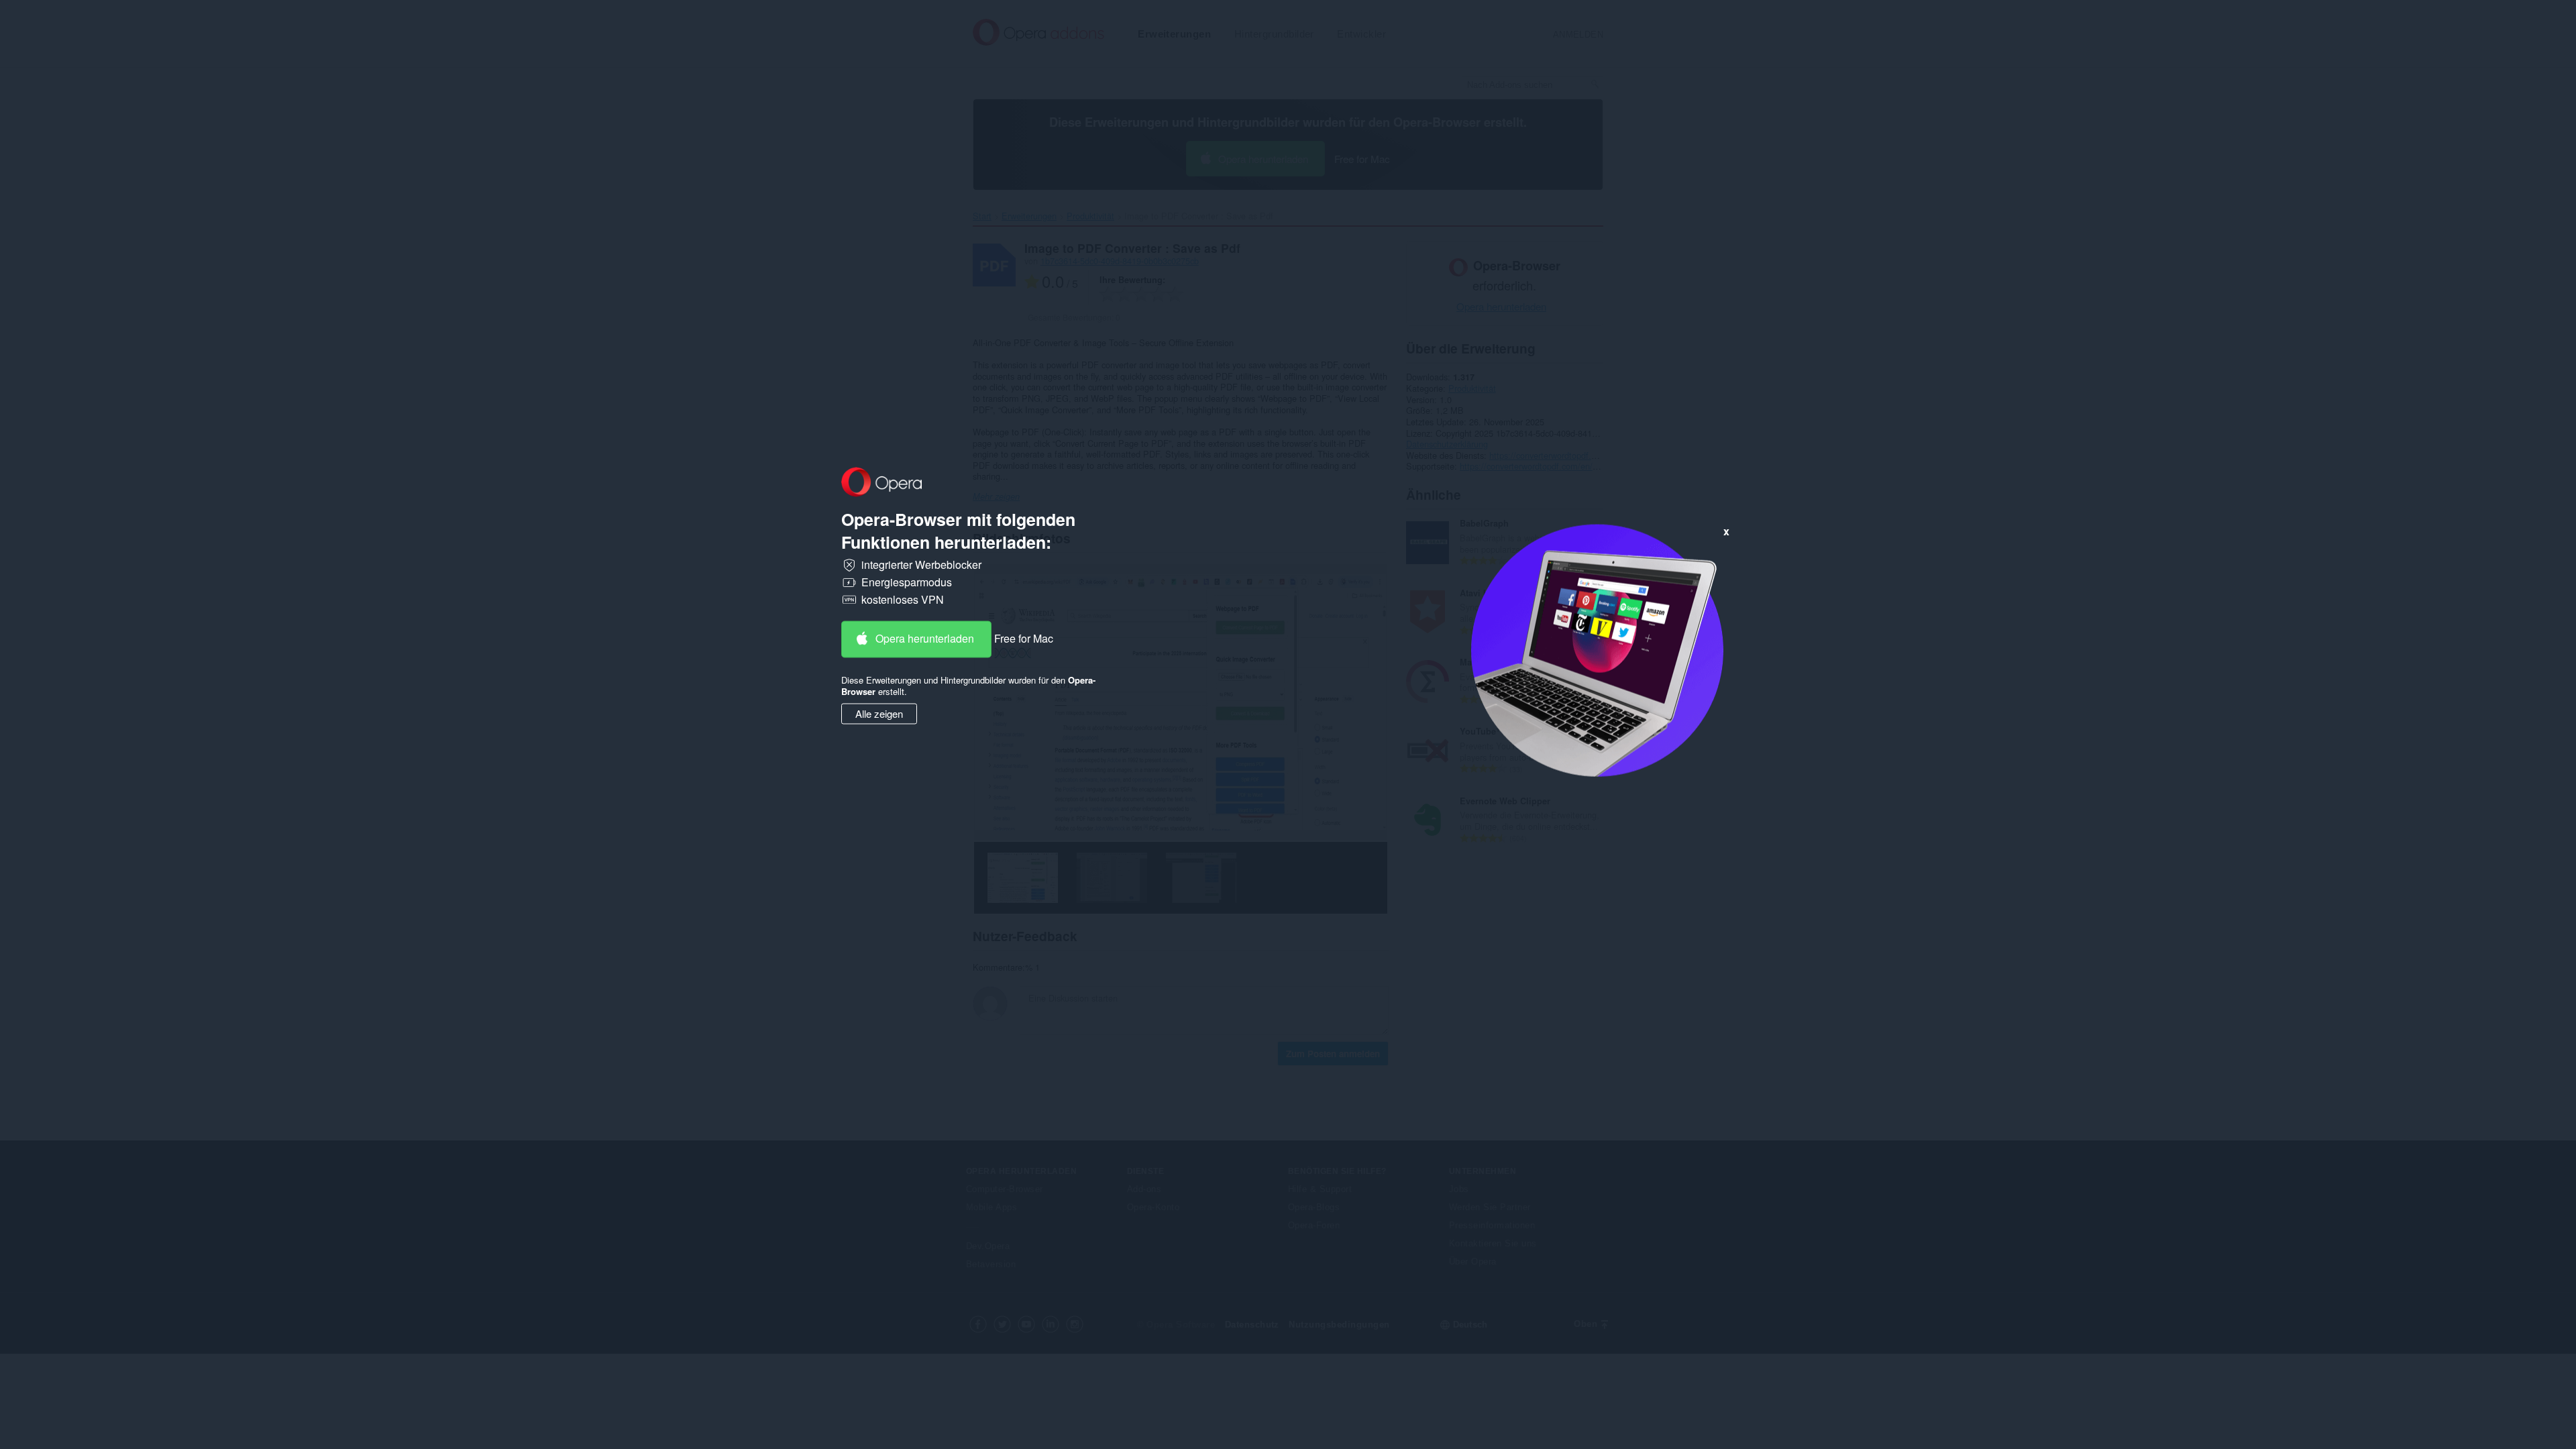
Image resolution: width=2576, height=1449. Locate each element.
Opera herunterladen (925, 639)
